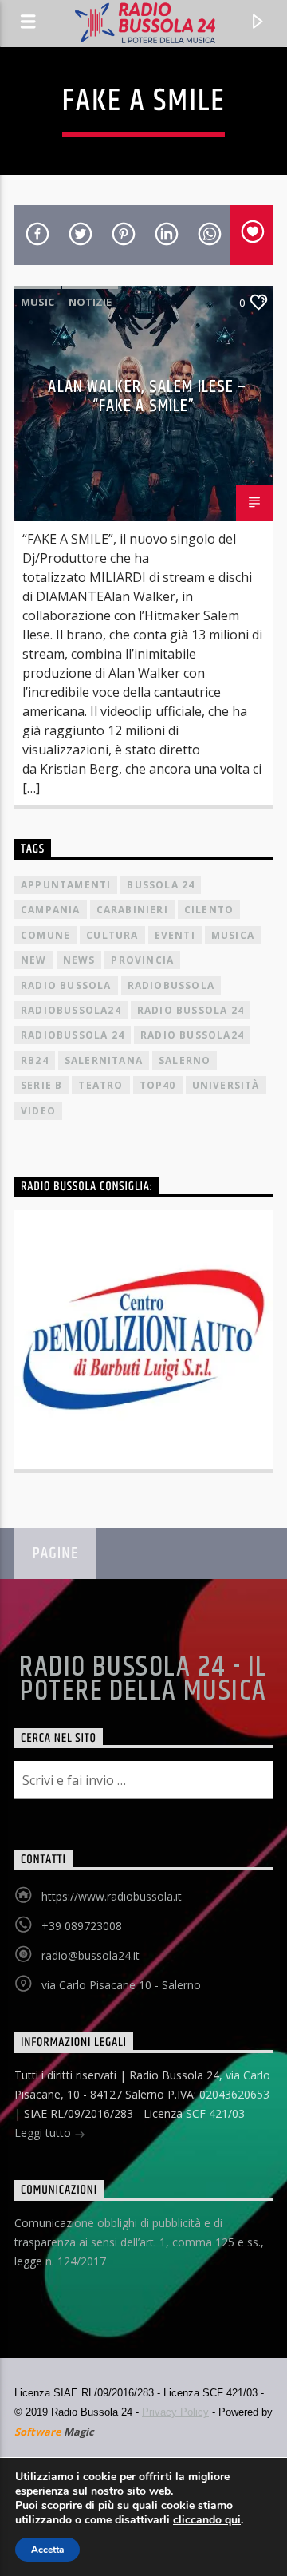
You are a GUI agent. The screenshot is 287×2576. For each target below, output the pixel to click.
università (226, 1085)
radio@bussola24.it (90, 1955)
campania (51, 910)
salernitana (104, 1060)
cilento (209, 910)
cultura (112, 935)
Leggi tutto (44, 2133)
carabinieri (132, 910)
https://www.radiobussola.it (112, 1896)
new (34, 960)
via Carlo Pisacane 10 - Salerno (121, 1985)
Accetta (47, 2550)
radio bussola (66, 985)
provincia (142, 960)
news (79, 960)
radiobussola (171, 985)
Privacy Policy (175, 2412)
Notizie (90, 302)
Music (37, 302)
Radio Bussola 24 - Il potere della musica (143, 1680)
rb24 (35, 1060)
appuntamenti (66, 885)
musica (233, 935)
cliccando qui (207, 2520)
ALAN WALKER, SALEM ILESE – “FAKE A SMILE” (147, 396)
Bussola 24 (161, 885)
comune (45, 935)
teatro (100, 1085)
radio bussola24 (192, 1035)
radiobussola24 (71, 1010)
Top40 (158, 1085)
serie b (41, 1085)
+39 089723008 (82, 1926)
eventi (175, 935)
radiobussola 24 (73, 1035)
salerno (185, 1060)
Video (38, 1111)
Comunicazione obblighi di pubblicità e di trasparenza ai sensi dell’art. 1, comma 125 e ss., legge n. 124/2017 (139, 2242)
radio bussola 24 (191, 1010)
